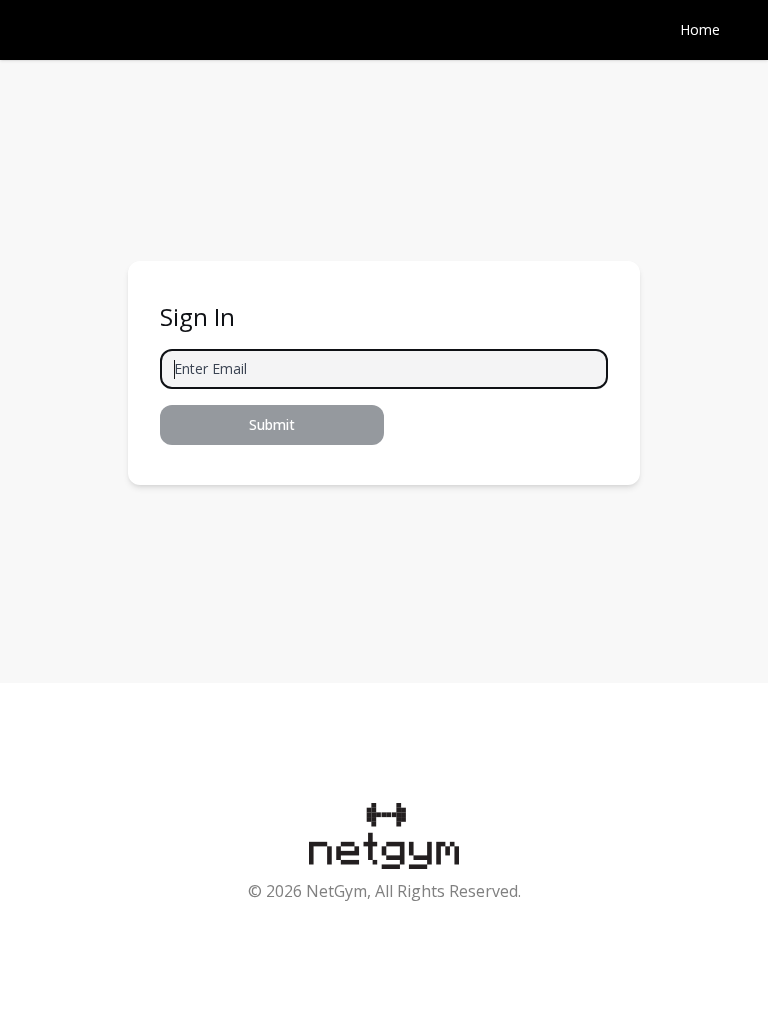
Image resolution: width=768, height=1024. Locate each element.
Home (700, 29)
